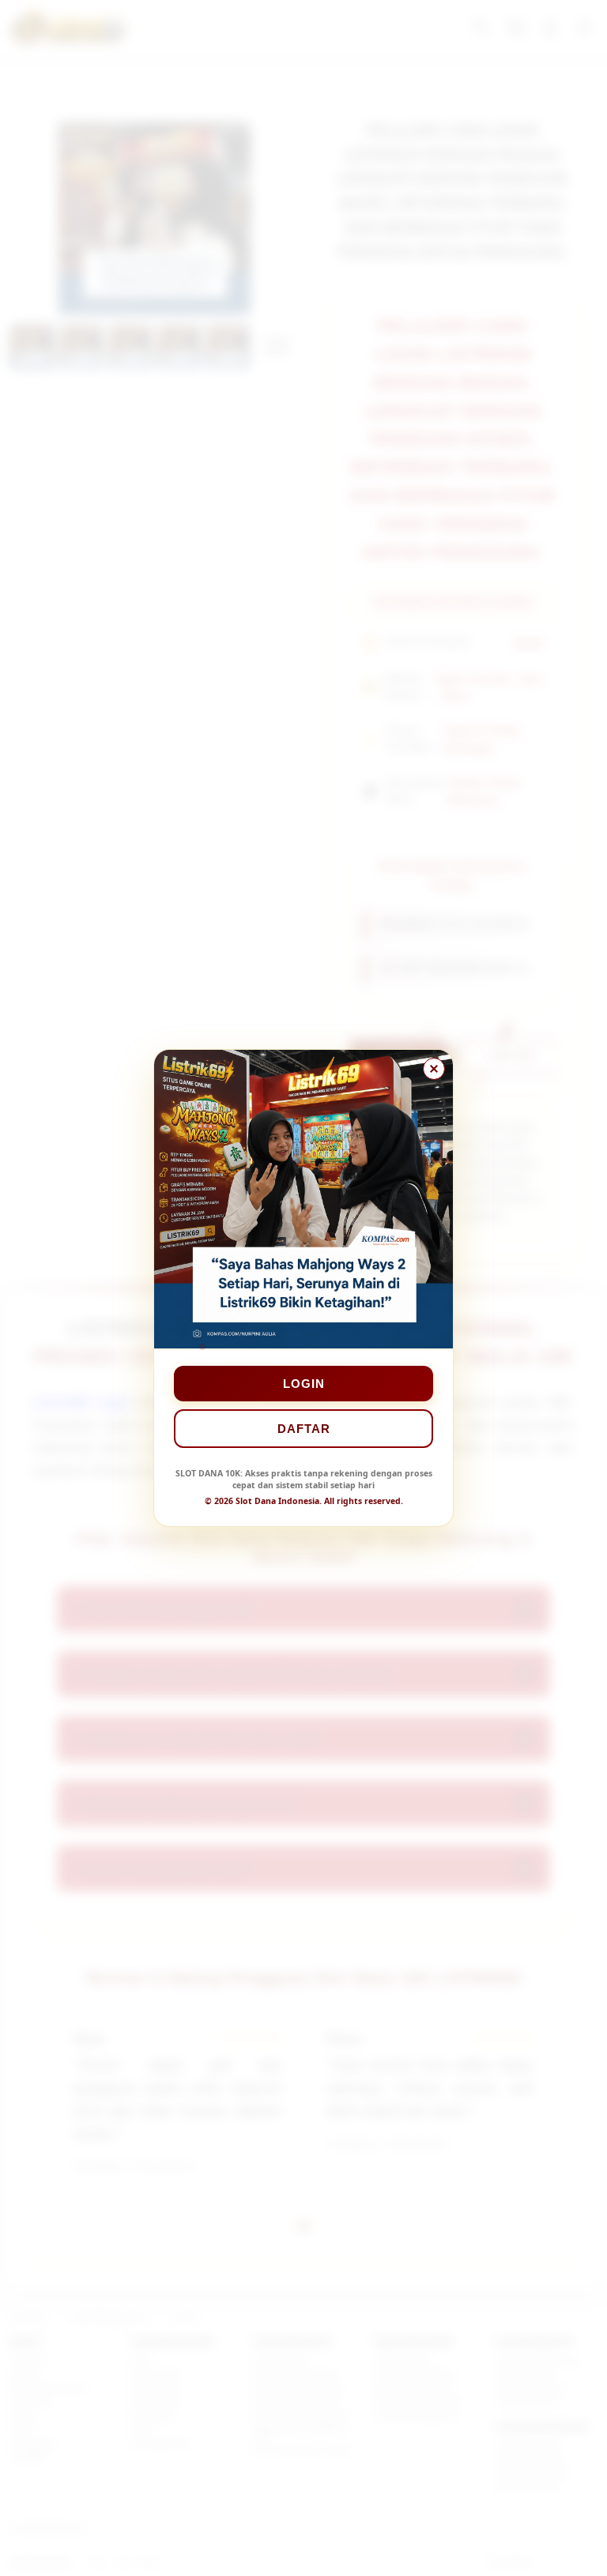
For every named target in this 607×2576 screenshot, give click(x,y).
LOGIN (304, 1384)
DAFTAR (304, 1429)
